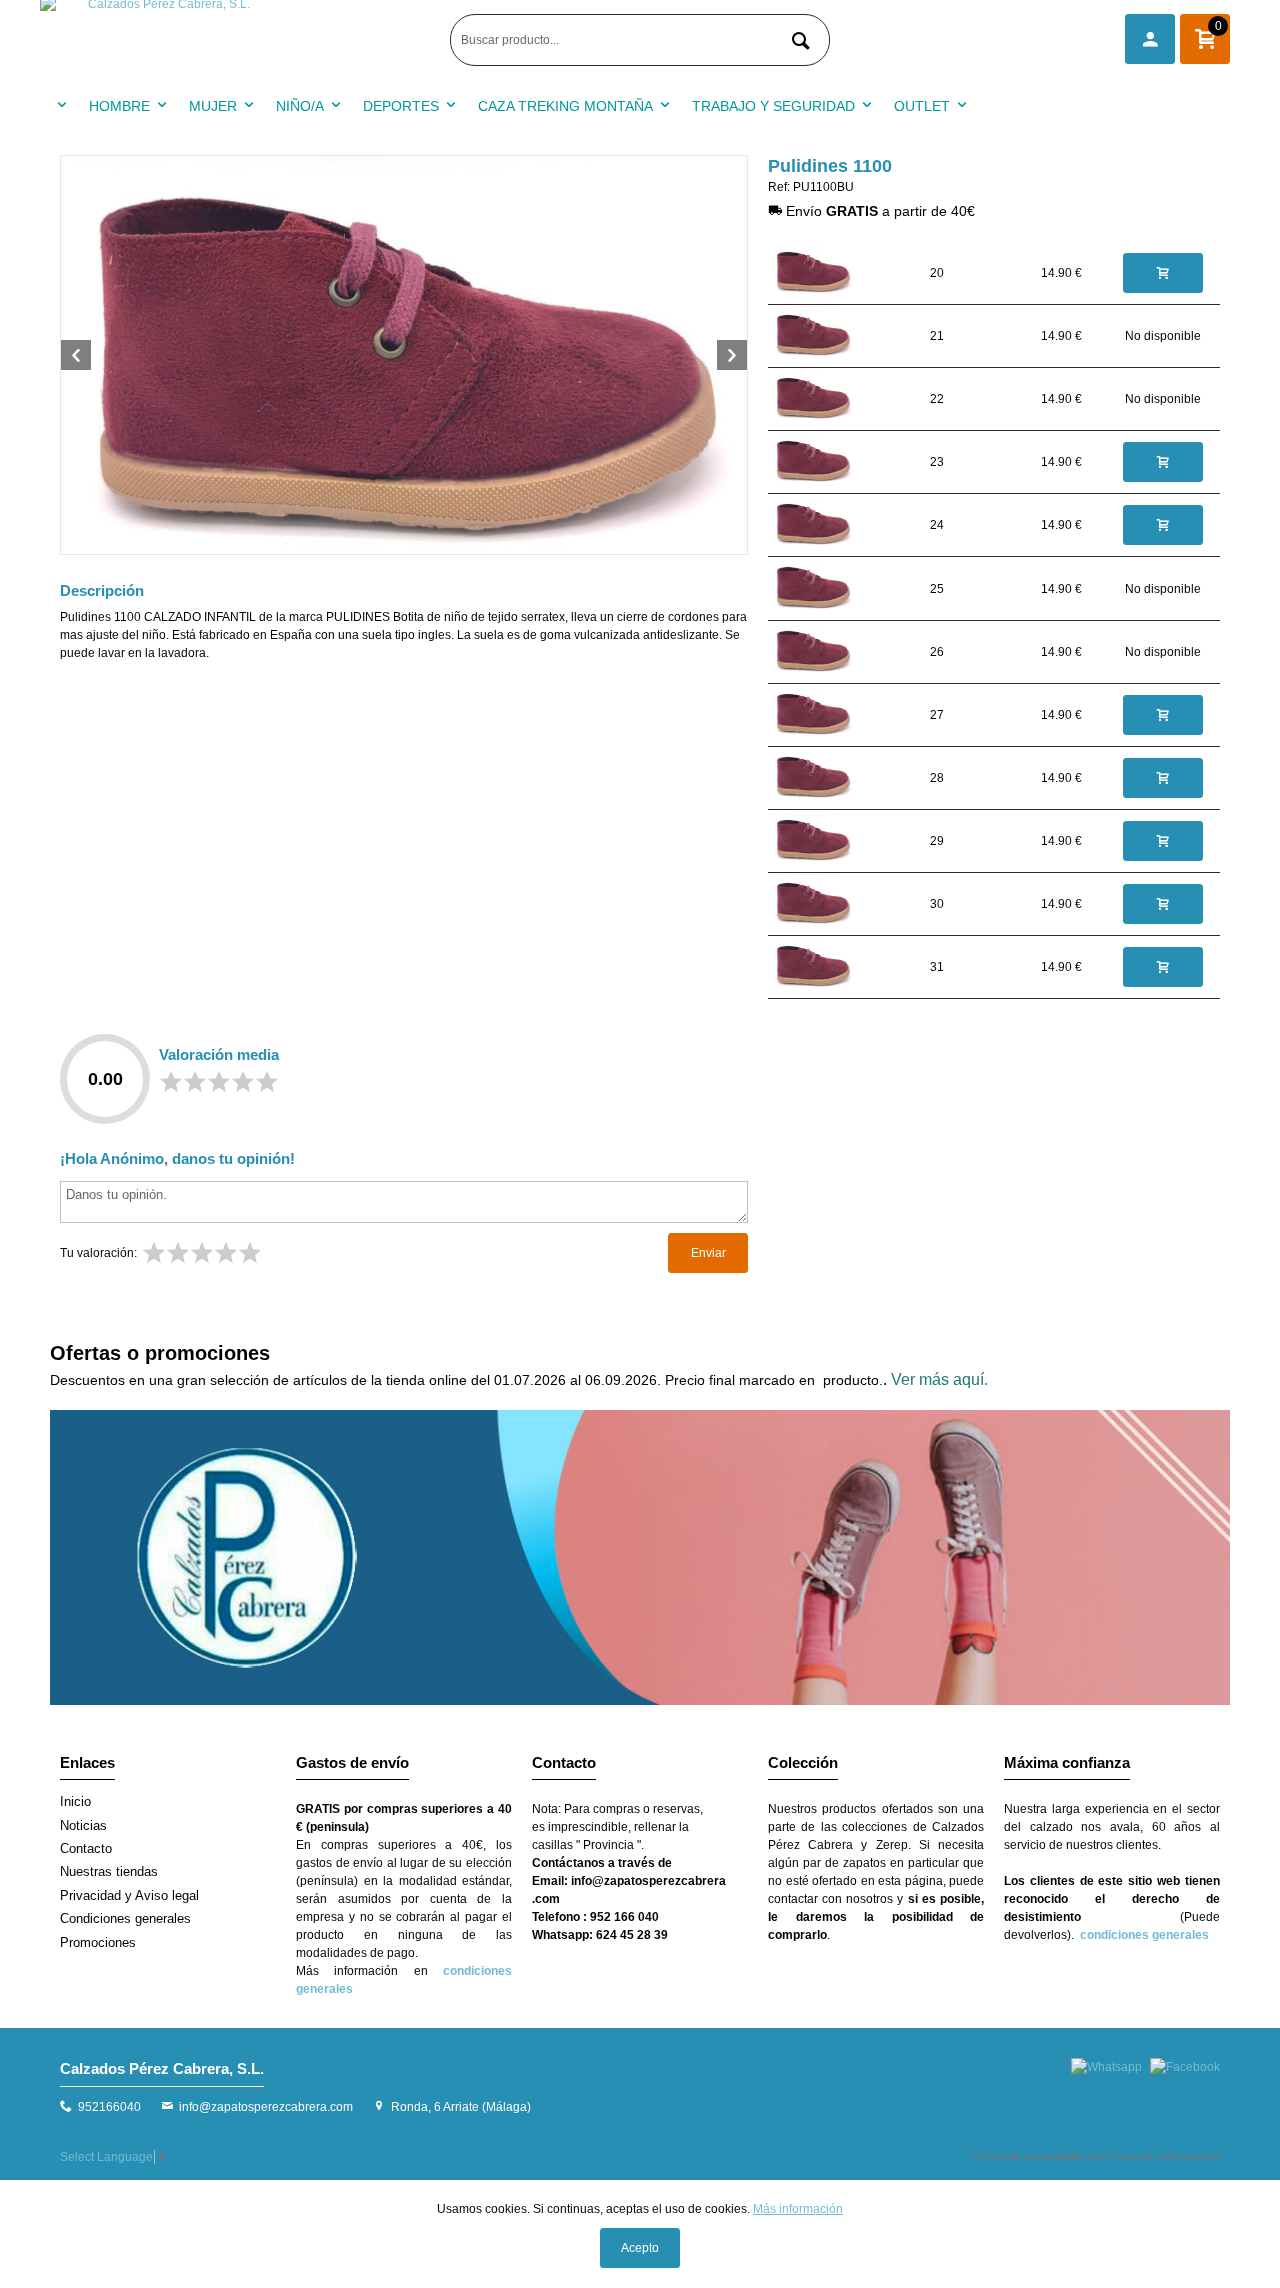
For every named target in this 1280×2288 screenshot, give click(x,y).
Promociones (98, 1942)
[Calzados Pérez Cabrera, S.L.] (240, 40)
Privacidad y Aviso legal (129, 1895)
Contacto (86, 1848)
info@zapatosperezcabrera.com (266, 2107)
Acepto (640, 2248)
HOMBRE (119, 106)
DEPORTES (401, 106)
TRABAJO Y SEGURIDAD (773, 106)
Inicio (75, 1801)
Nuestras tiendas (109, 1871)
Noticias (83, 1825)
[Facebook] (1185, 2067)
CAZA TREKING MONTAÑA (565, 106)
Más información (798, 2209)
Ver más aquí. (939, 1379)
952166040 (109, 2107)
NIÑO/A (300, 106)
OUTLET (922, 106)
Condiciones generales (125, 1918)
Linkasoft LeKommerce (1164, 2156)
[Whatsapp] (1106, 2067)
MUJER (213, 106)
